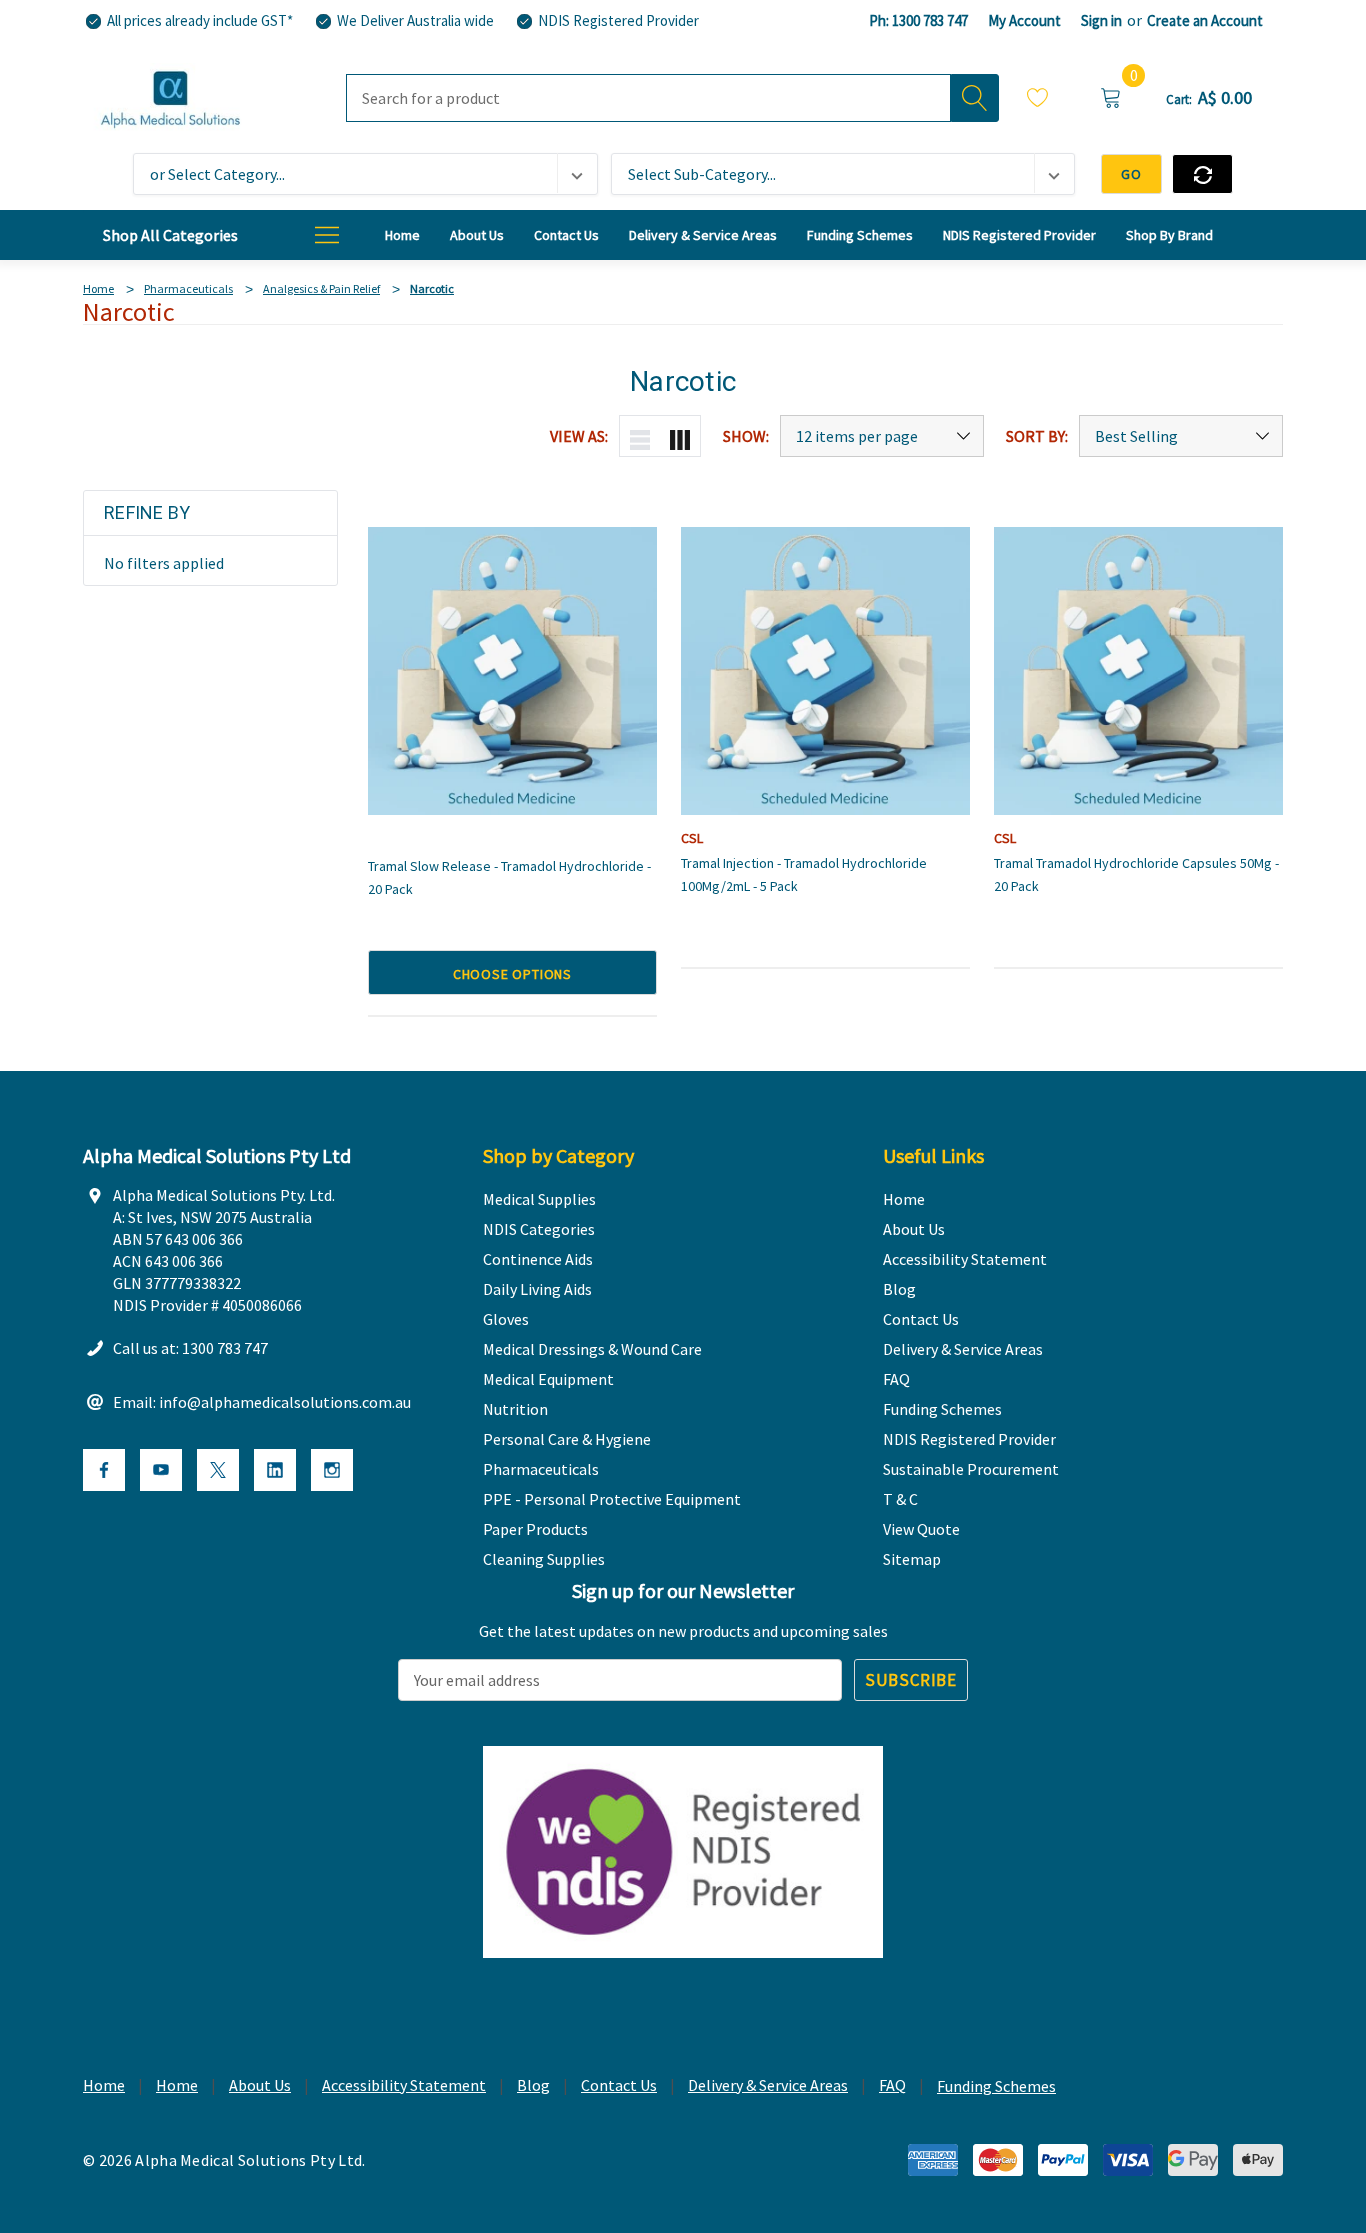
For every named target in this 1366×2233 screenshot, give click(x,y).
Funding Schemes (996, 2086)
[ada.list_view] (640, 436)
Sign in (1101, 20)
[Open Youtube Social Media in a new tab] (161, 1470)
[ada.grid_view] (680, 436)
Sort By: (1037, 436)
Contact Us (619, 2085)
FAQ (892, 2085)
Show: (746, 436)
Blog (533, 2085)
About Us (260, 2085)
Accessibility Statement (404, 2085)
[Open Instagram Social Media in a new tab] (332, 1470)
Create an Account (1205, 20)
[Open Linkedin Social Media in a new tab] (275, 1470)
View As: (579, 436)
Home (104, 2085)
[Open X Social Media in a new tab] (218, 1470)
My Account (1024, 20)
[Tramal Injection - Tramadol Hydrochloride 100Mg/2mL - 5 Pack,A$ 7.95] (825, 671)
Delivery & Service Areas (768, 2085)
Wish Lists (1038, 100)
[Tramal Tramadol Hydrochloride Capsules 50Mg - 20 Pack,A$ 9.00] (1138, 671)
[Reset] (1202, 174)
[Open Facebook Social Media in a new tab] (104, 1470)
